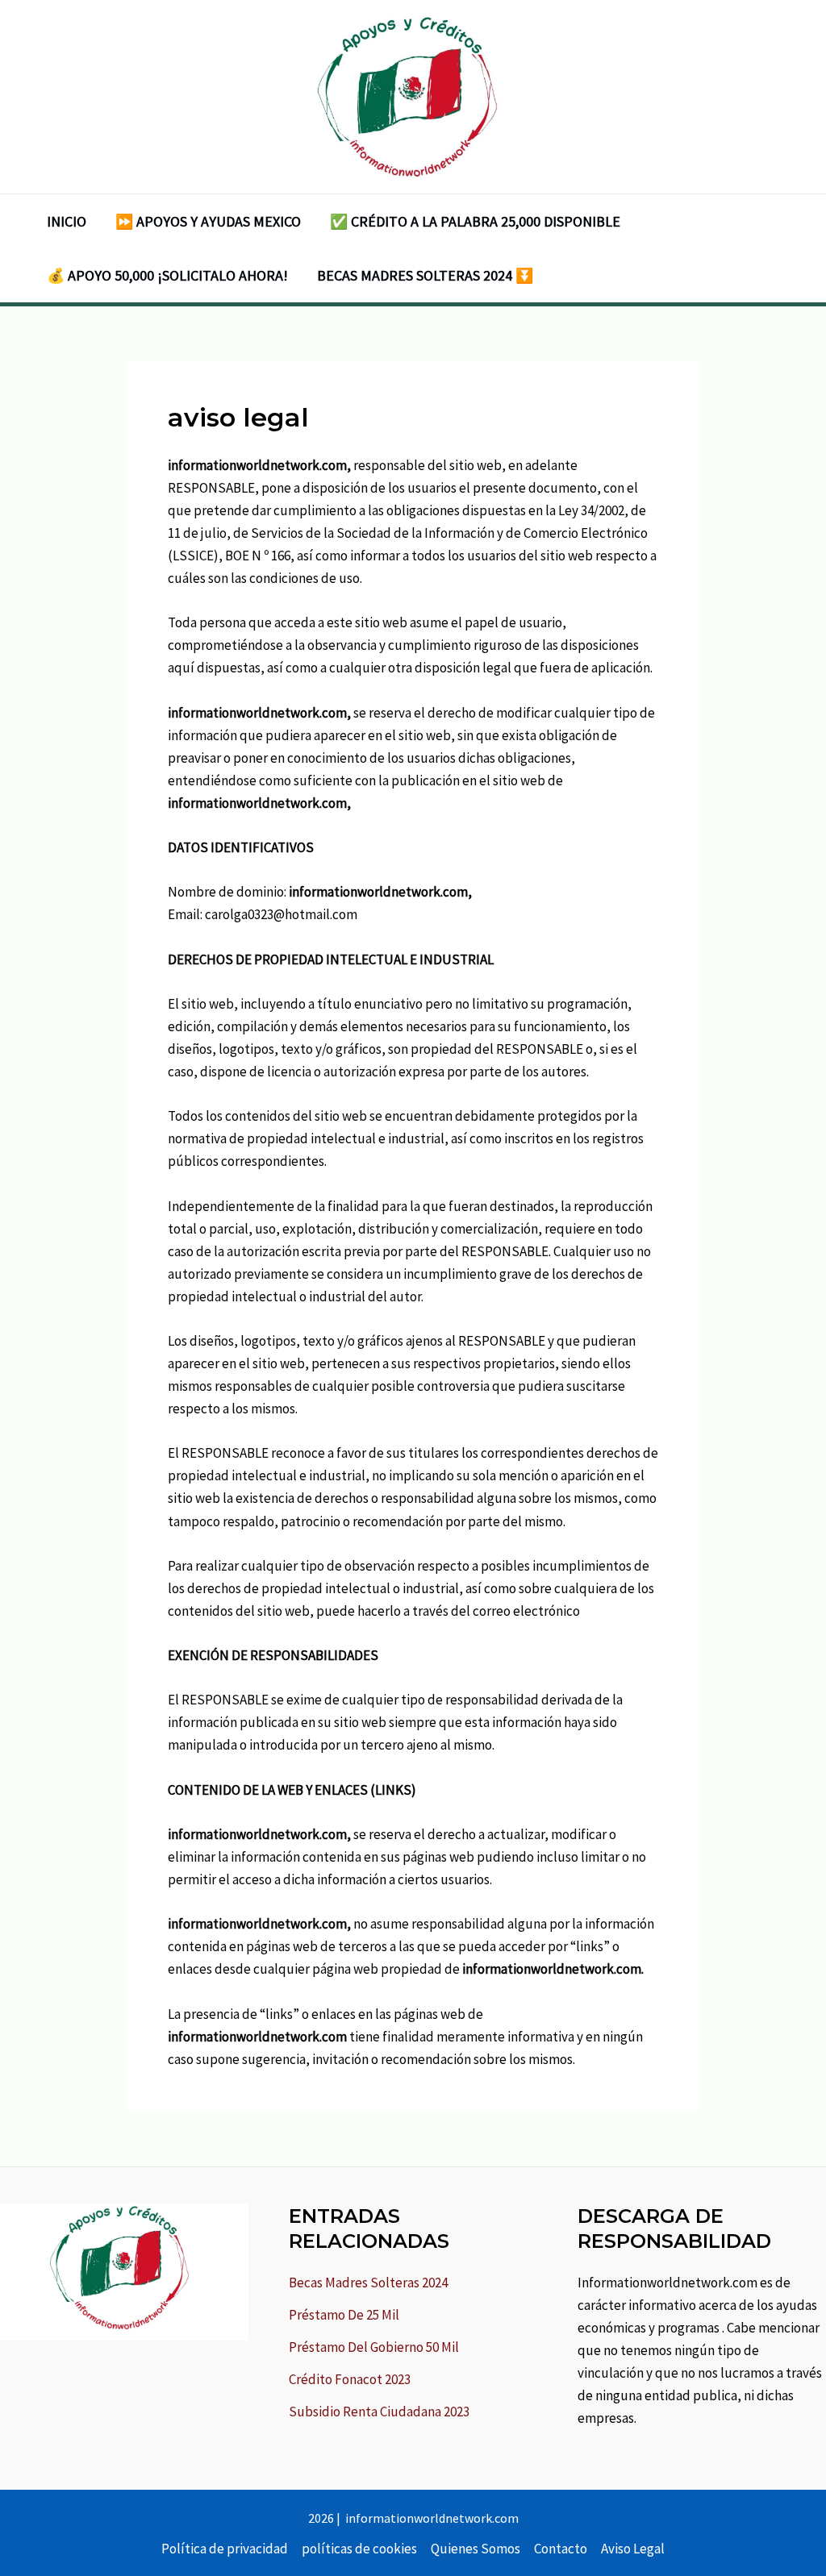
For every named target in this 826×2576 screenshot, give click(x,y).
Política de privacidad (225, 2549)
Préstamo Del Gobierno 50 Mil (374, 2347)
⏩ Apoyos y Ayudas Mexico (208, 221)
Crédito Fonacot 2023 (350, 2379)
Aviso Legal (633, 2549)
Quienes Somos (476, 2549)
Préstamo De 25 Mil (344, 2315)
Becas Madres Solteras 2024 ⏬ (425, 275)
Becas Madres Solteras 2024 (368, 2283)
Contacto (561, 2549)
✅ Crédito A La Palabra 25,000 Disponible (475, 221)
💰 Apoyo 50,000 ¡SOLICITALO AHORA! (167, 275)
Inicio (67, 221)
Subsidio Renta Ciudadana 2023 (379, 2412)
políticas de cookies (359, 2549)
